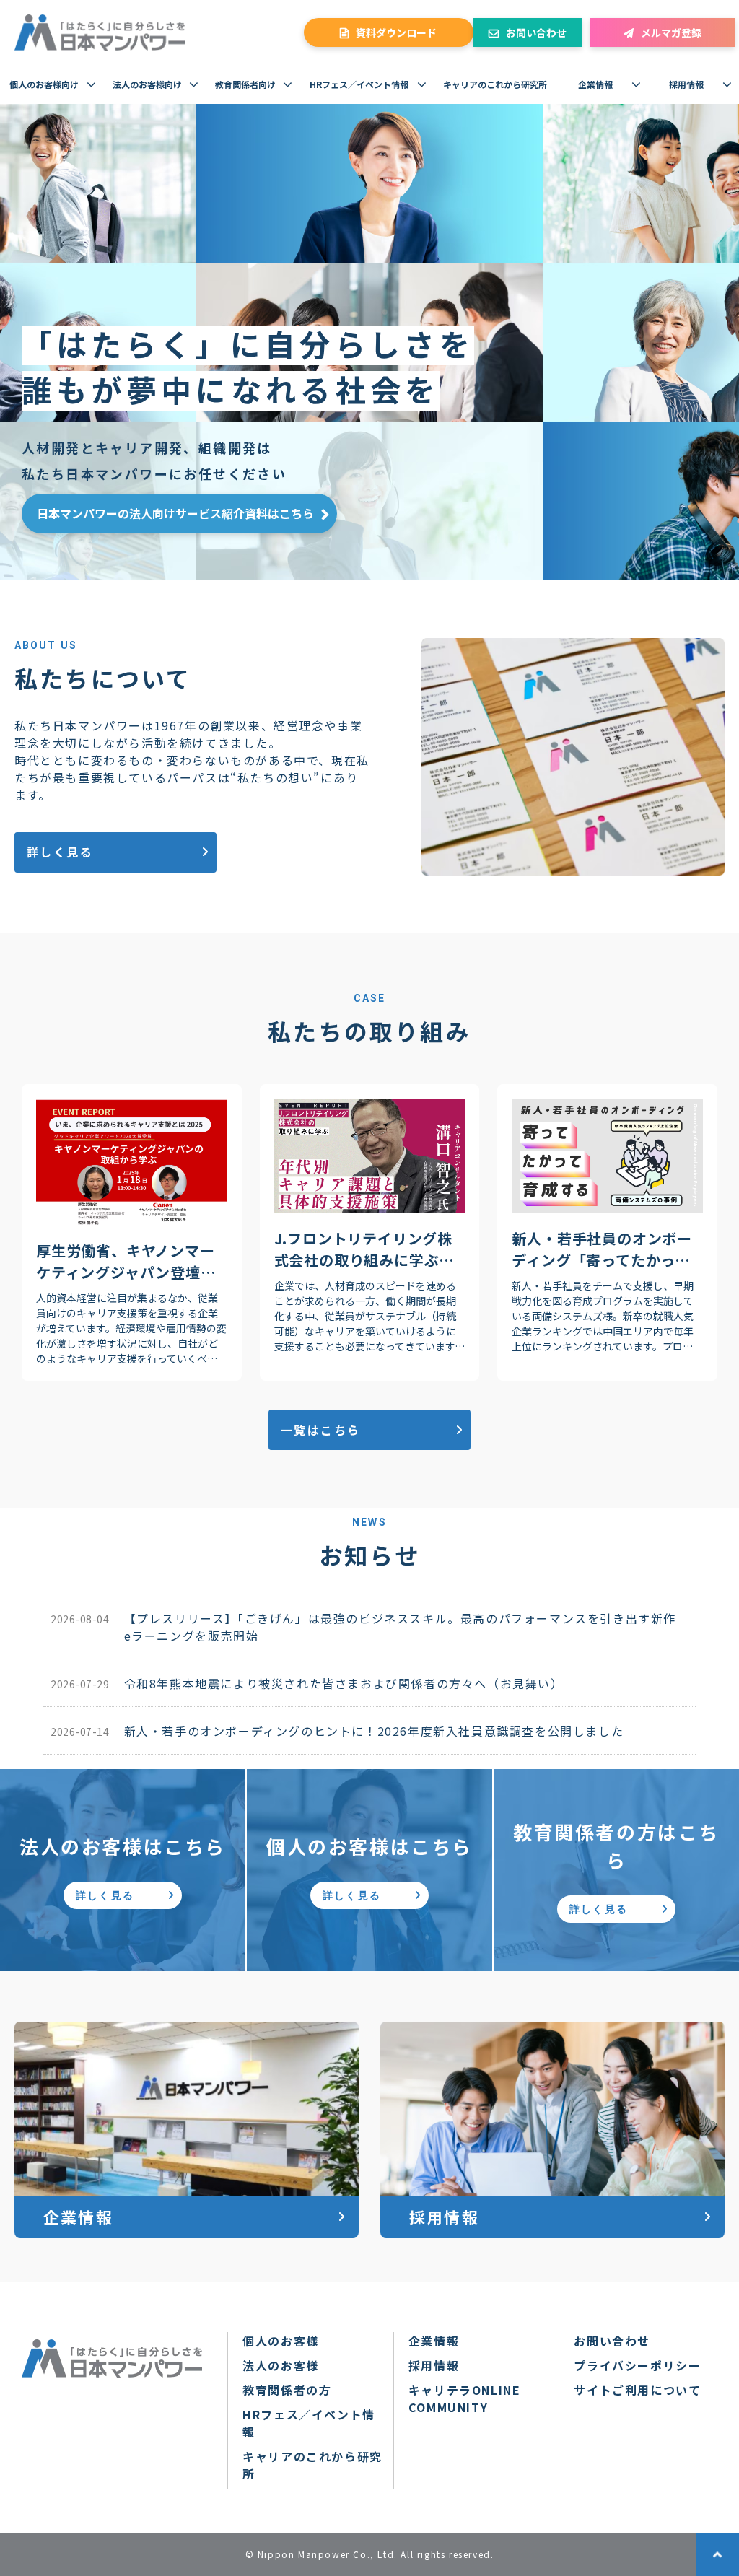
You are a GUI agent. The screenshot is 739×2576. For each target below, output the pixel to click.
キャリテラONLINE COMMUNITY (465, 2398)
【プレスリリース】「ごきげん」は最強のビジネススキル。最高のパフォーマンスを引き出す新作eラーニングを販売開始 (400, 1627)
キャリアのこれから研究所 (495, 84)
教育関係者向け (245, 84)
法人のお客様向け (147, 84)
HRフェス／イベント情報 (359, 84)
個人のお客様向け (44, 84)
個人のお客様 (281, 2341)
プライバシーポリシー (637, 2365)
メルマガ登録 (671, 32)
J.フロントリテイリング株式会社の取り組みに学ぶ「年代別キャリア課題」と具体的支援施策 (364, 1249)
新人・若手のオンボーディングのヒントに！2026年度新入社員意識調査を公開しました (374, 1731)
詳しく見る (60, 852)
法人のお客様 (281, 2365)
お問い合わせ (536, 32)
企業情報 (595, 84)
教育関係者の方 (287, 2390)
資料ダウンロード (396, 32)
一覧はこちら (320, 1430)
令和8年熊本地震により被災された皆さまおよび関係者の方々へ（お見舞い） (344, 1683)
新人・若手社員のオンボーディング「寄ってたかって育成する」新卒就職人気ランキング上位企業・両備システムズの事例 (602, 1249)
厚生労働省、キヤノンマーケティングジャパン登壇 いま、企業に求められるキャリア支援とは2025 (126, 1262)
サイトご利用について (637, 2390)
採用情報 (686, 84)
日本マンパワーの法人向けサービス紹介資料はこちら (175, 513)
